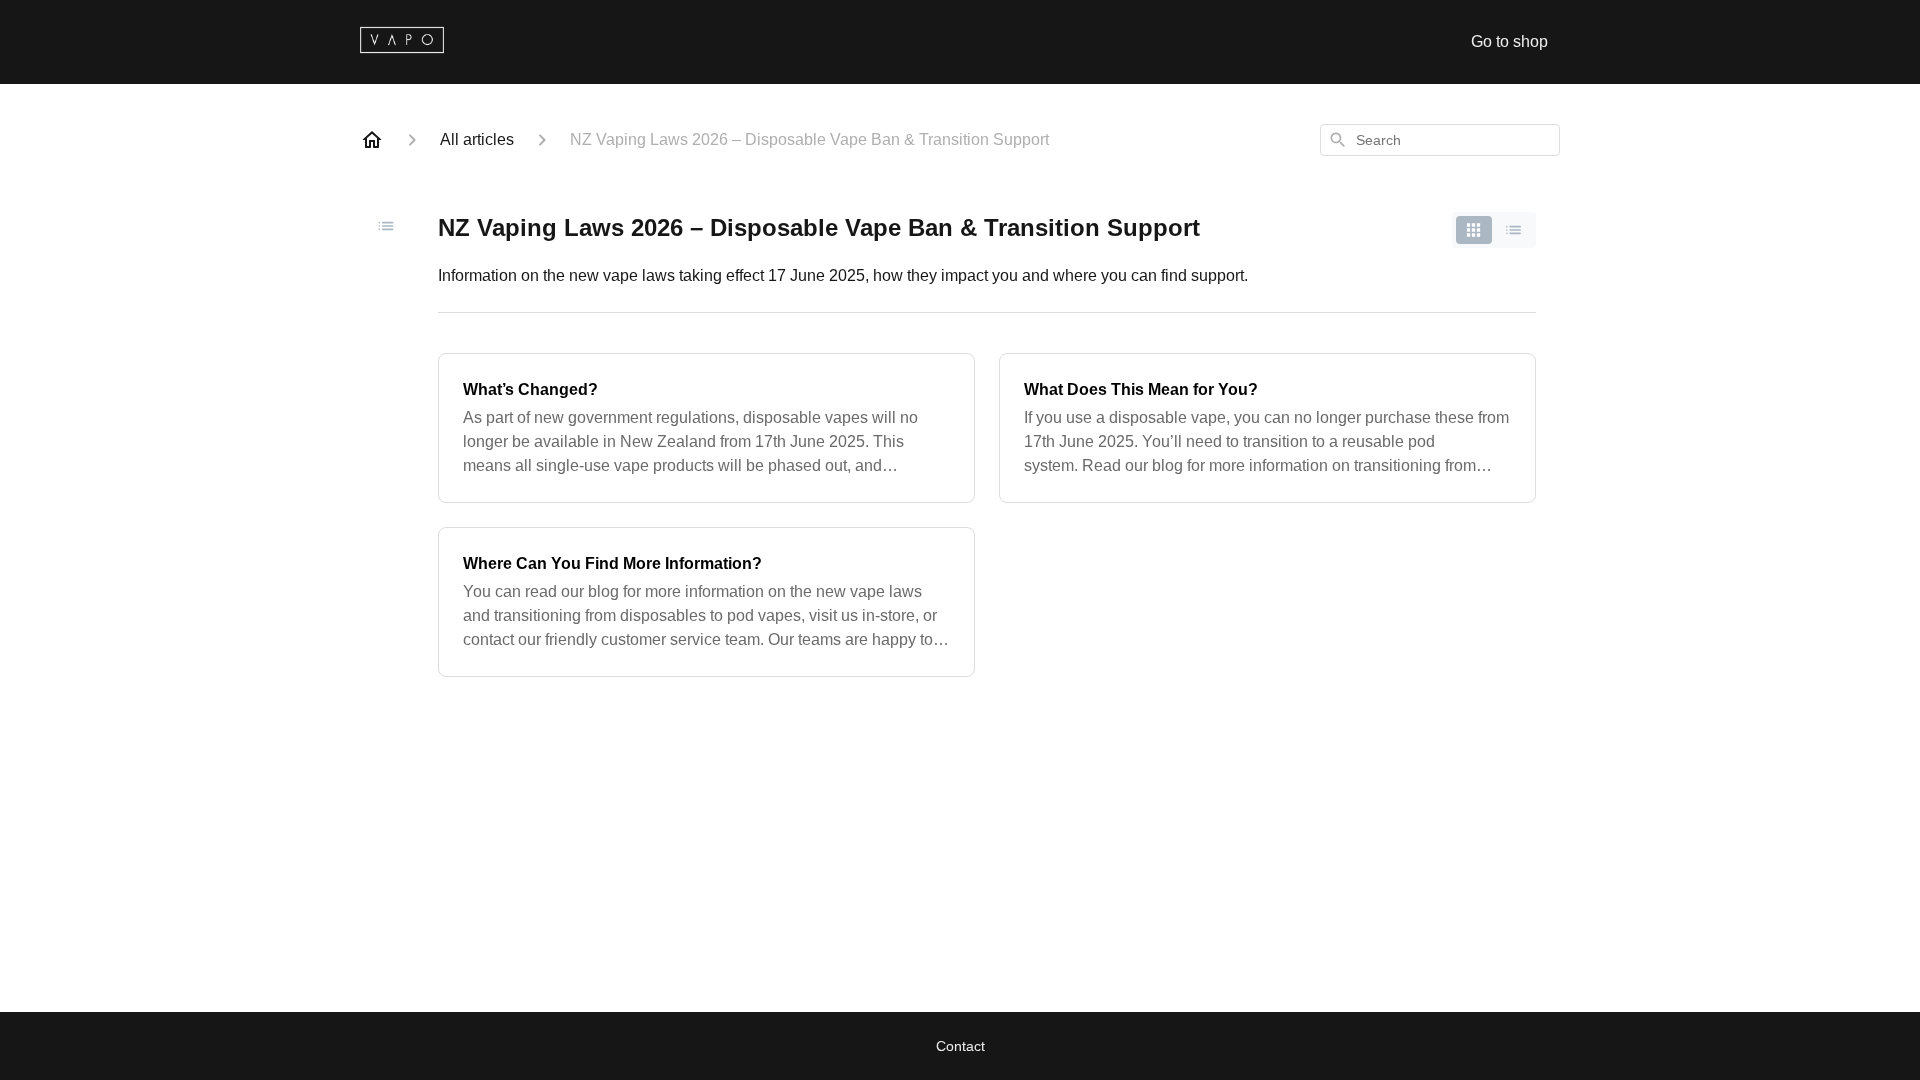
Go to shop (1509, 41)
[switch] (1494, 230)
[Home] (372, 140)
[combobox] (1440, 140)
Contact (960, 1046)
